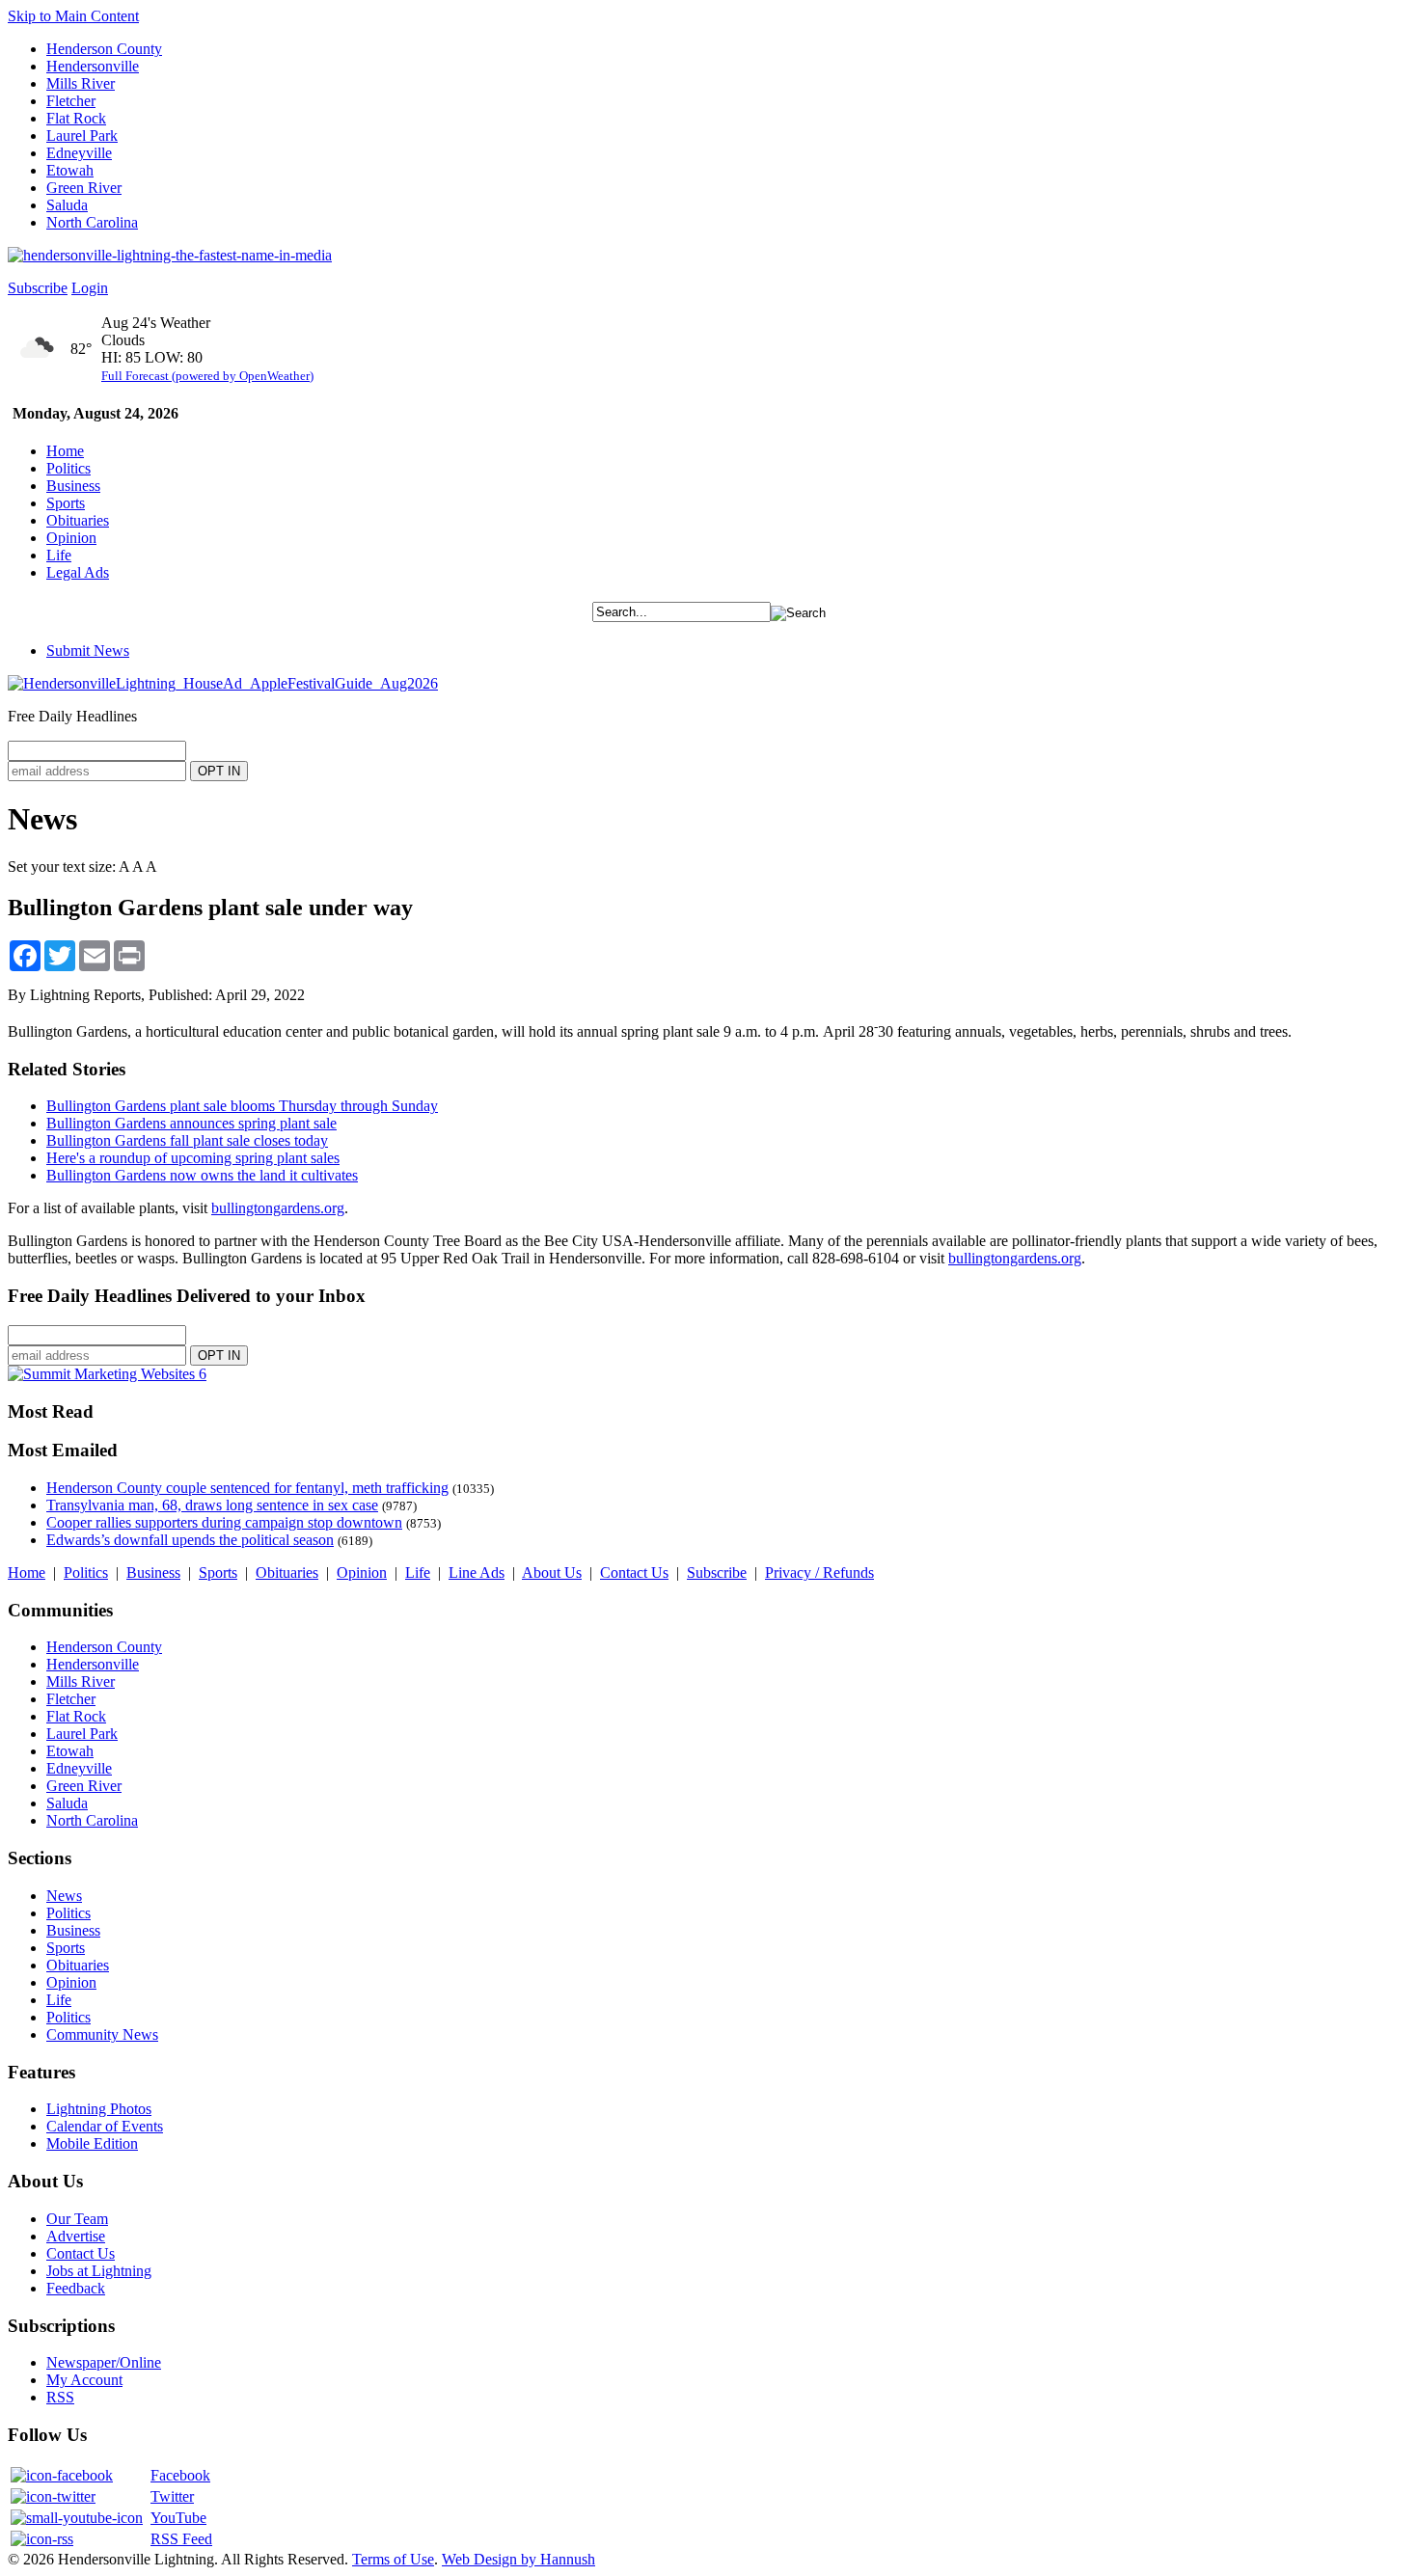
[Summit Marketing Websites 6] (107, 1374)
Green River (84, 188)
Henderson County (104, 49)
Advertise (76, 2236)
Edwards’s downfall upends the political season (190, 1540)
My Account (84, 2380)
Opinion (71, 538)
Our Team (77, 2219)
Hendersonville (93, 66)
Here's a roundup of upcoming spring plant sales (193, 1158)
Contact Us (634, 1573)
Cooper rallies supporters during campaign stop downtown (224, 1522)
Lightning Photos (99, 2109)
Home (65, 451)
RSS (60, 2397)
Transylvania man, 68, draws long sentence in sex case (212, 1505)
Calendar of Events (105, 2126)
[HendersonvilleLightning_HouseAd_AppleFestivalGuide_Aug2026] (223, 683)
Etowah (70, 170)
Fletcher (71, 101)
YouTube (178, 2518)
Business (73, 486)
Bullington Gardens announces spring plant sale (191, 1123)
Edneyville (79, 153)
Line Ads (477, 1573)
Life (59, 555)
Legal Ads (78, 572)
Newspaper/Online (104, 2362)
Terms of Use (393, 2559)
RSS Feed (181, 2539)
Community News (102, 2034)
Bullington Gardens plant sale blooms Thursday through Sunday (242, 1106)
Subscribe (38, 288)
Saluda (67, 205)
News (64, 1896)
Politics (68, 468)
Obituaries (78, 520)
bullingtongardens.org (278, 1208)
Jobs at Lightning (99, 2271)
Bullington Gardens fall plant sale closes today (187, 1140)
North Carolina (92, 222)
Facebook (180, 2475)
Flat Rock (76, 118)
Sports (66, 503)
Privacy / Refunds (819, 1573)
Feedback (76, 2288)
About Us (552, 1573)
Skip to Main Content (73, 16)
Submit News (88, 651)
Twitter (172, 2496)
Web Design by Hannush (518, 2559)
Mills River (81, 83)
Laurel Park (82, 136)
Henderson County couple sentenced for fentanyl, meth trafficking (247, 1488)
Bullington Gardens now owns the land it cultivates (202, 1175)
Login (90, 288)
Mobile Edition (92, 2143)
